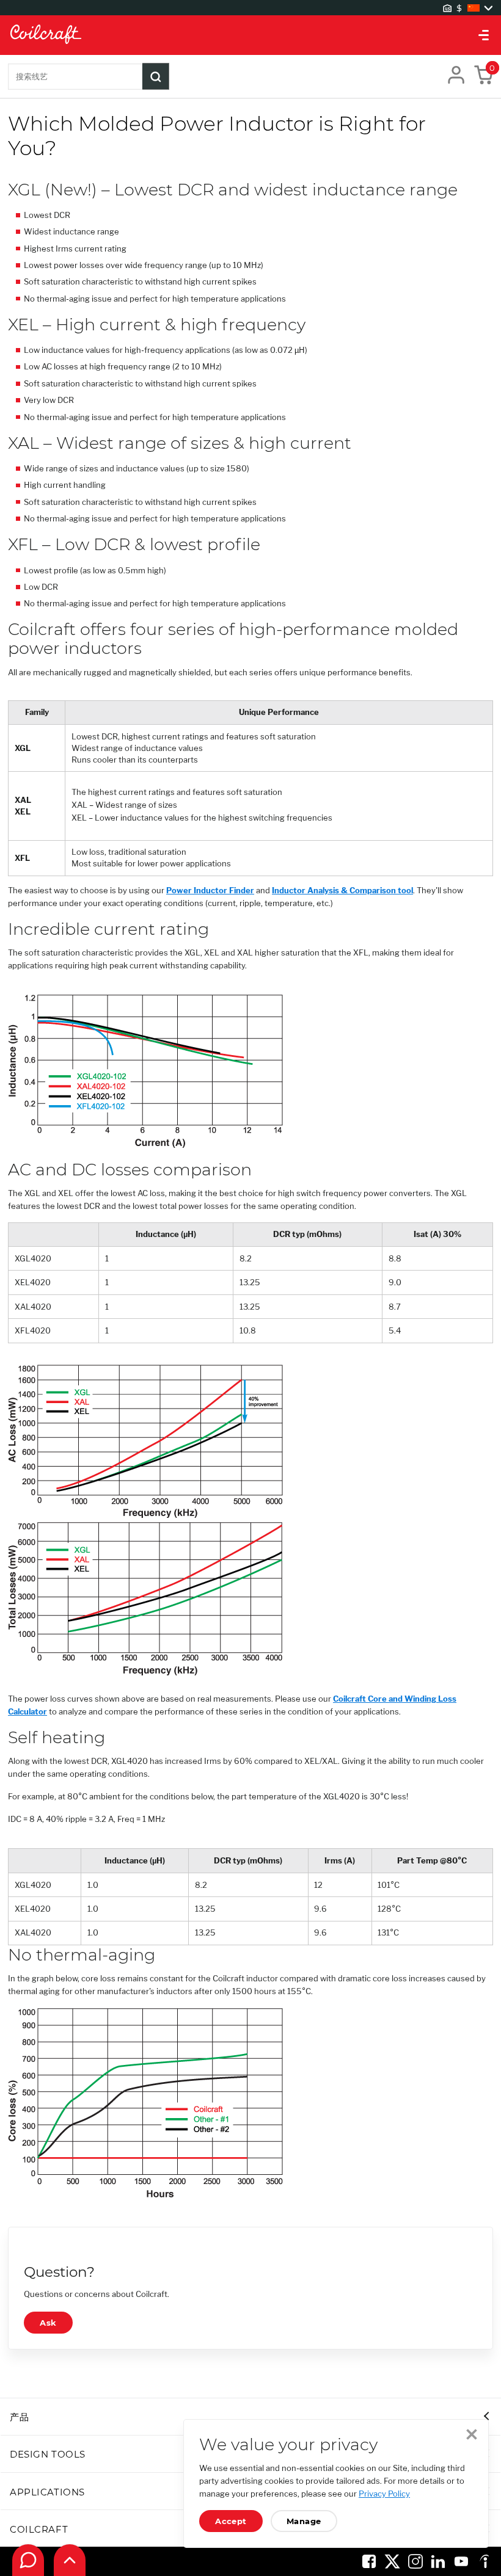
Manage (304, 2521)
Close (472, 2434)
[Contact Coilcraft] (28, 2560)
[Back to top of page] (70, 2560)
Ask (48, 2323)
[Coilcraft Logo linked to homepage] (250, 35)
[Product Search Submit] (156, 76)
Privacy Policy (384, 2494)
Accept (231, 2521)
